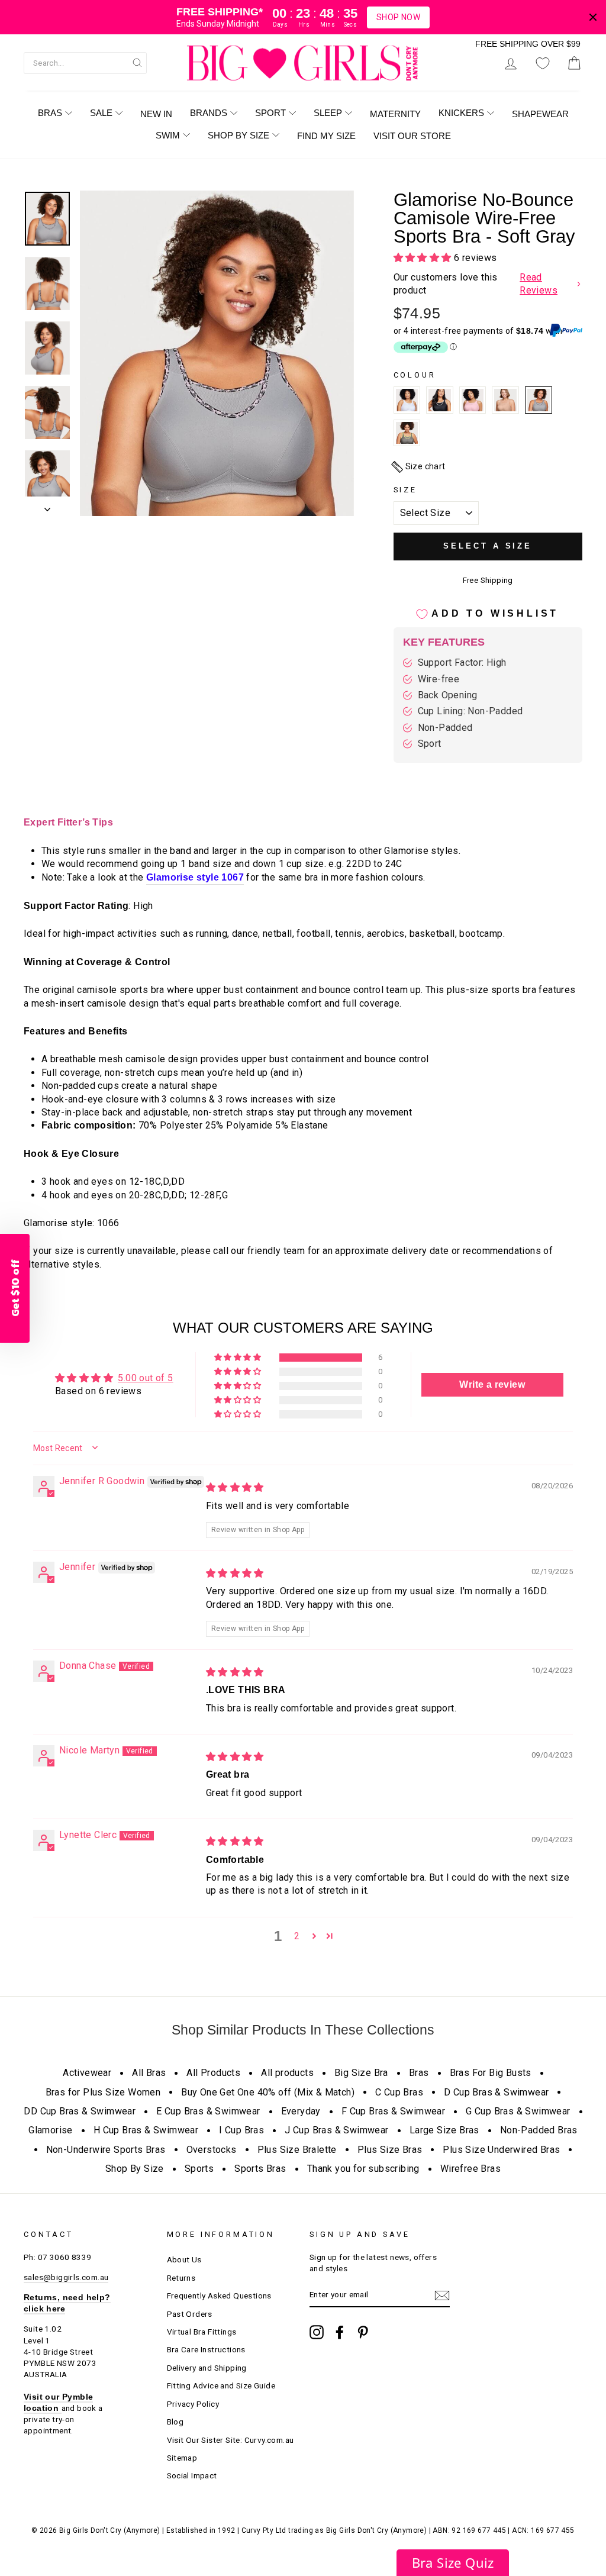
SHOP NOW (398, 17)
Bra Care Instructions (206, 2349)
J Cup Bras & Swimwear (336, 2130)
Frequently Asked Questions (219, 2295)
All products (287, 2073)
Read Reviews (539, 284)
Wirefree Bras (470, 2169)
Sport (430, 744)
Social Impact (192, 2475)
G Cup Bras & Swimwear (518, 2111)
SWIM (168, 135)
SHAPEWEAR (540, 114)
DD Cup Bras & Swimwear (80, 2111)
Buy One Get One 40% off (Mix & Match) (268, 2092)
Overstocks (212, 2150)
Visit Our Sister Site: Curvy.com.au (231, 2440)
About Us (184, 2259)
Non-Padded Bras (539, 2130)
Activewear (87, 2073)
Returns (181, 2278)
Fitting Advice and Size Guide (221, 2385)
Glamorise (51, 2130)
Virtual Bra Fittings (202, 2332)
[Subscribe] (442, 2295)
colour (415, 375)
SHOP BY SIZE (238, 135)
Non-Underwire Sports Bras (106, 2150)
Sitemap (182, 2458)
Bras (419, 2073)
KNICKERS (461, 113)
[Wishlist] (543, 63)
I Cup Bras (241, 2130)
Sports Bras (260, 2169)
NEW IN (156, 114)
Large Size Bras (444, 2130)
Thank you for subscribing (363, 2169)
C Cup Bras (399, 2092)
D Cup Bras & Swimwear (496, 2092)
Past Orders (190, 2314)
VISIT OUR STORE (412, 136)
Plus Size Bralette (297, 2150)
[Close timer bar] (593, 17)
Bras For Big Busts (491, 2073)
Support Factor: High (462, 662)
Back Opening (448, 695)
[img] (235, 1487)
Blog (175, 2422)
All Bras (149, 2073)
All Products (213, 2073)
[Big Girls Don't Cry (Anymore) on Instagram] (317, 2332)
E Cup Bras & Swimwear (208, 2111)
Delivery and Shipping (207, 2368)
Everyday (301, 2111)
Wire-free (439, 679)
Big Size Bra (361, 2073)
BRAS (50, 113)
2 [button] (297, 1936)
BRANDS (209, 113)
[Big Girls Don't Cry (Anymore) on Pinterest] (363, 2332)
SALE (101, 113)
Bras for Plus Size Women (103, 2092)
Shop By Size (135, 2169)
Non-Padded (445, 728)
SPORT (270, 113)
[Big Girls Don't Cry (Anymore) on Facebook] (340, 2332)
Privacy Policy (193, 2404)
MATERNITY (395, 114)
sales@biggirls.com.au (66, 2277)
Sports (199, 2169)
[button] (424, 258)
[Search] (137, 62)
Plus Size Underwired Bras (501, 2150)
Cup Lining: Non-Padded (470, 711)
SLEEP (328, 113)
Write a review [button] (492, 1384)
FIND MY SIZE (326, 136)
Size (405, 490)
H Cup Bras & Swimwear (146, 2130)
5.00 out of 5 (145, 1378)
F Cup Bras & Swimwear (393, 2111)
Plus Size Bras (390, 2150)
